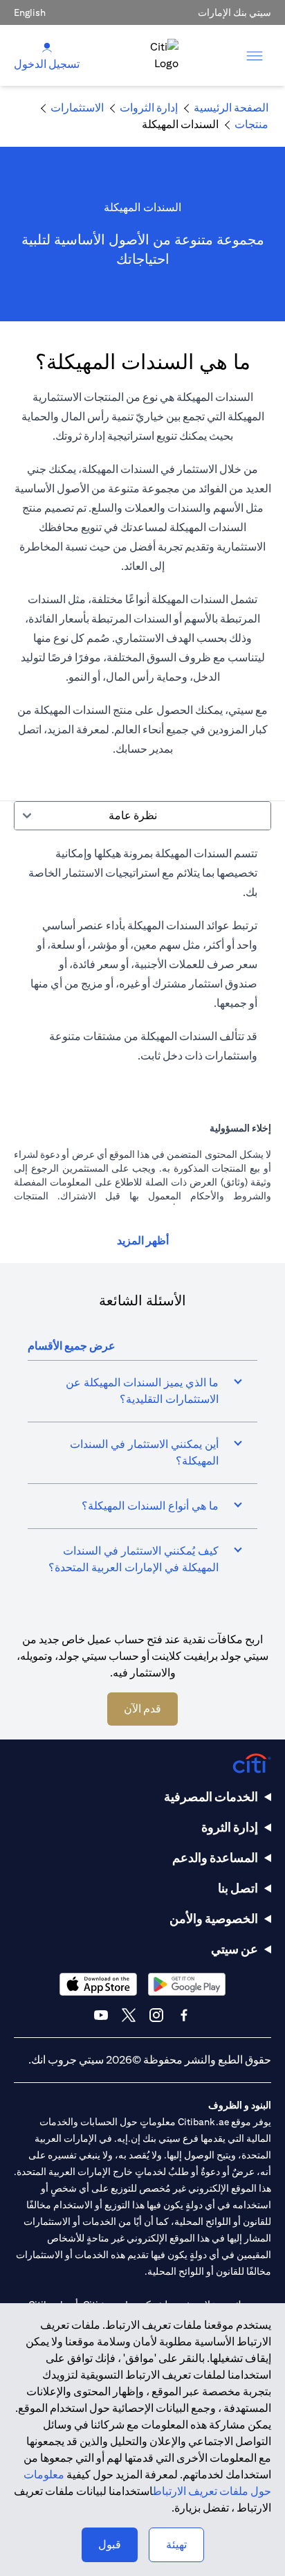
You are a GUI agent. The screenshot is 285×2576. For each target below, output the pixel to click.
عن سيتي (235, 1949)
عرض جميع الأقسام (72, 1346)
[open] (255, 55)
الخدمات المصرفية (211, 1797)
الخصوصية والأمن (214, 1918)
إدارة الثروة (230, 1827)
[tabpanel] (142, 962)
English (30, 12)
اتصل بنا (238, 1888)
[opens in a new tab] (187, 1984)
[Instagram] (156, 2015)
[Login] (47, 47)
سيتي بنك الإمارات (235, 12)
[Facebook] (184, 2015)
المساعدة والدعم (215, 1858)
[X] (129, 2015)
